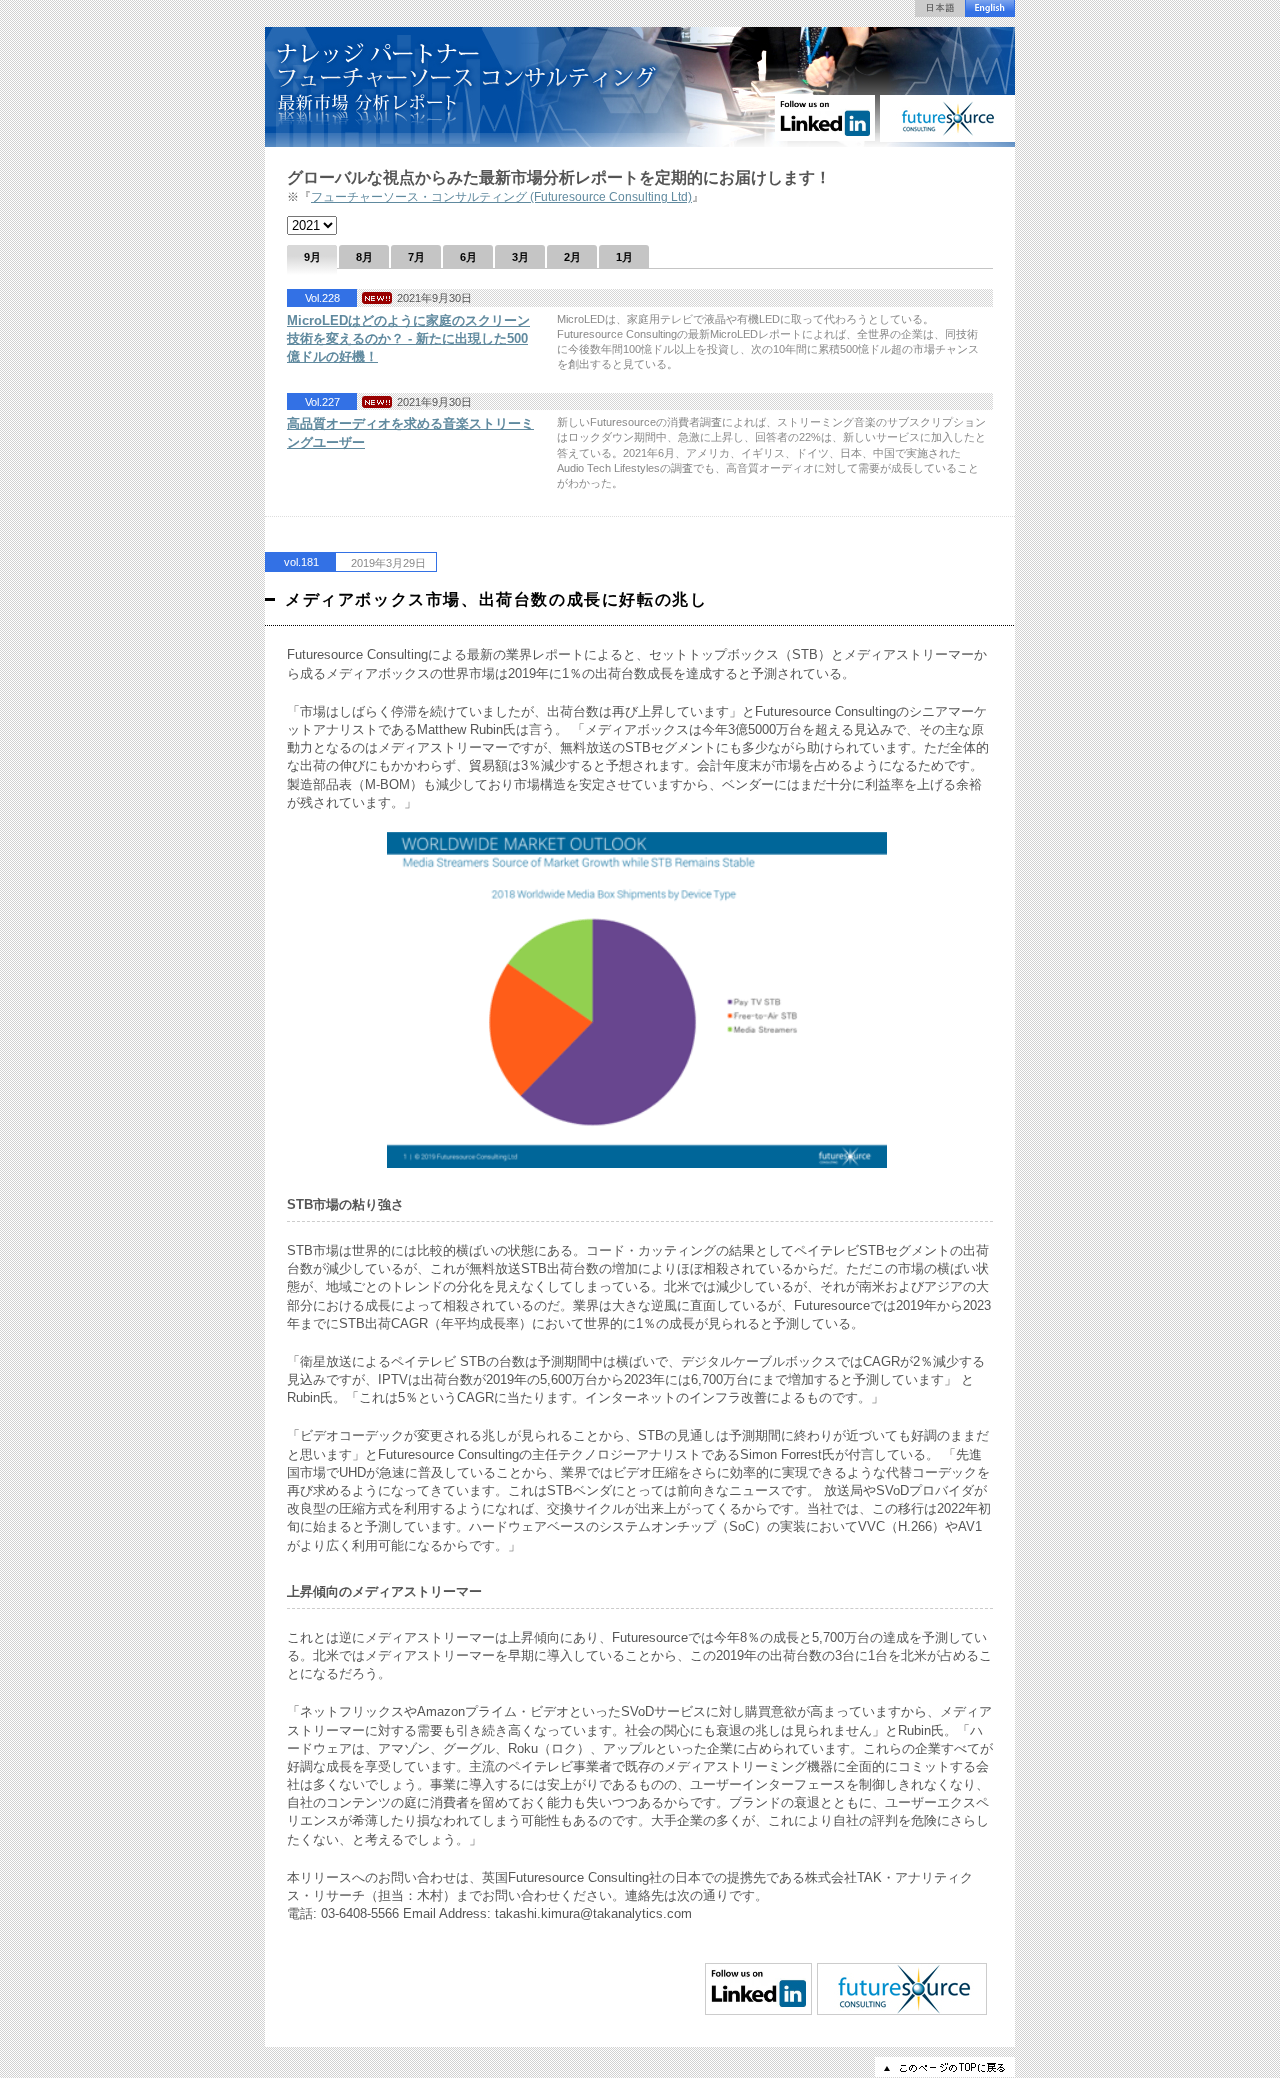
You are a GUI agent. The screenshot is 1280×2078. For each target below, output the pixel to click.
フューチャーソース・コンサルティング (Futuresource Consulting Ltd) (501, 197)
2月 (572, 257)
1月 (624, 257)
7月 (416, 257)
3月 (520, 257)
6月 (468, 257)
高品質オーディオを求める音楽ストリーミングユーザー (410, 432)
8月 (364, 257)
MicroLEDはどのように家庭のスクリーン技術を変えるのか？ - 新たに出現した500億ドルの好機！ (408, 338)
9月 (312, 257)
